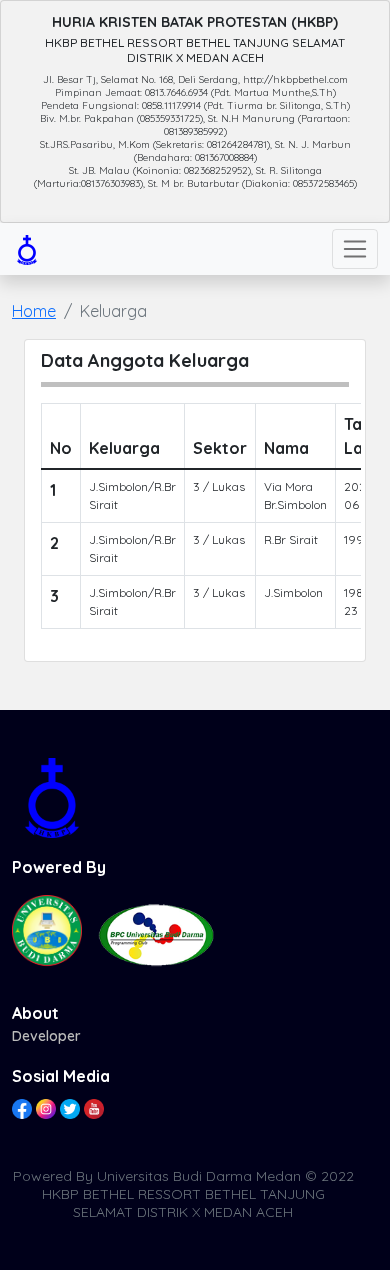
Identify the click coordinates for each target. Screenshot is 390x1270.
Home (34, 311)
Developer (46, 1036)
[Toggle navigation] (355, 249)
